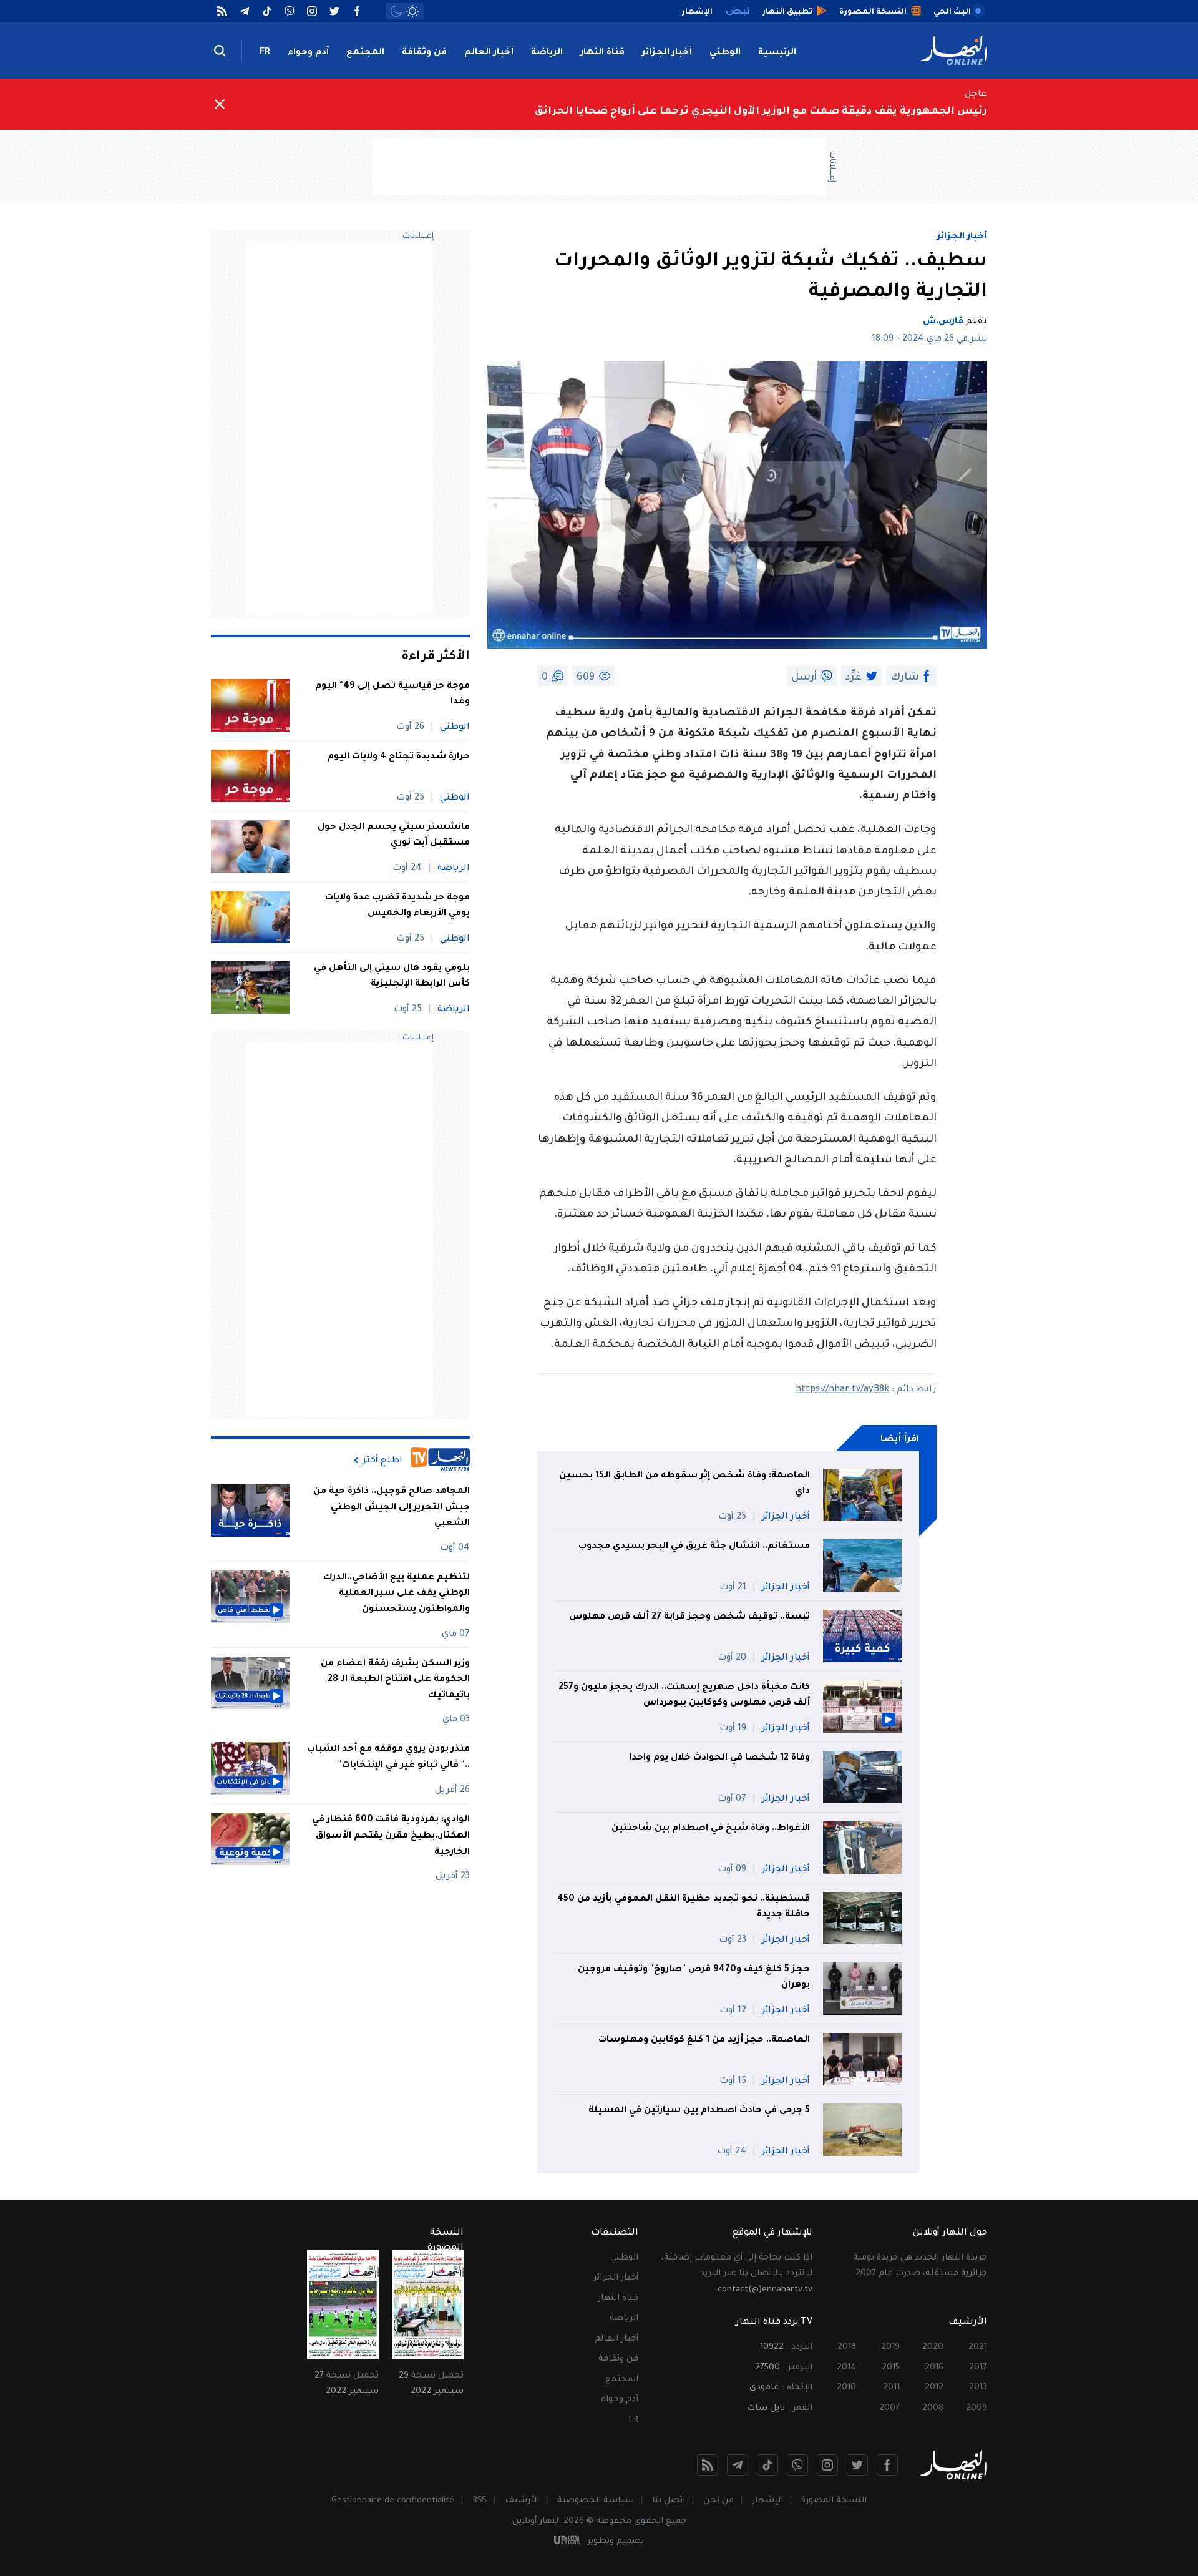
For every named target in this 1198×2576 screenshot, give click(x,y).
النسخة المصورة (834, 2501)
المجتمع (365, 53)
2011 (891, 2388)
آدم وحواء (308, 53)
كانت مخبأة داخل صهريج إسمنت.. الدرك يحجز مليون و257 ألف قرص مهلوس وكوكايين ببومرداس (684, 1696)
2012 (934, 2388)
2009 (976, 2408)
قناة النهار (602, 53)
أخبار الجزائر (667, 53)
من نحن (718, 2501)
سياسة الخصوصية (596, 2501)
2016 (934, 2368)
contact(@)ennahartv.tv (765, 2290)
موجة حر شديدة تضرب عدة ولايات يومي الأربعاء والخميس (397, 906)
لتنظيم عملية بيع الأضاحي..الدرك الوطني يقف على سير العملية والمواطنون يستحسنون (397, 1594)
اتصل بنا (669, 2501)
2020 (933, 2347)
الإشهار (767, 2501)
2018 (847, 2347)
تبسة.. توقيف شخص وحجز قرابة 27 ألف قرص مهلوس (688, 1617)
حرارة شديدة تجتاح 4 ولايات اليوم (399, 757)
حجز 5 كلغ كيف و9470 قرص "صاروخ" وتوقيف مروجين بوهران (694, 1978)
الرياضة (547, 53)
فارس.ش (943, 322)
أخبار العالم (489, 53)
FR (265, 53)
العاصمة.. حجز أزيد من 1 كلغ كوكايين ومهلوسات (704, 2040)
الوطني (725, 53)
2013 (978, 2388)
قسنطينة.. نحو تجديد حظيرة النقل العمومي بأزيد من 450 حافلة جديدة (684, 1908)
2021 (978, 2347)
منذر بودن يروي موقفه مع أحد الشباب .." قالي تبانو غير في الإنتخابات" (388, 1758)
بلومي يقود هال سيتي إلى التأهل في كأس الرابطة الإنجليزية (392, 977)
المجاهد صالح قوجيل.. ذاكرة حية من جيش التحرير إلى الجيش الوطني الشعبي (392, 1508)
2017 (978, 2368)
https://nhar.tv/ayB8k (842, 1390)
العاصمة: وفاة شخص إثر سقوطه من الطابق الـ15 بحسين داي (684, 1484)
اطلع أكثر (382, 1461)
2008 (933, 2408)
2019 (890, 2347)
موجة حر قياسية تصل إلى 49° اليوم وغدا (392, 695)
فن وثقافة (424, 53)
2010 (846, 2388)
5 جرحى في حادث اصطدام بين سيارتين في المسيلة (699, 2111)
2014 (846, 2368)
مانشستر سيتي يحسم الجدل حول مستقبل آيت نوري (394, 836)
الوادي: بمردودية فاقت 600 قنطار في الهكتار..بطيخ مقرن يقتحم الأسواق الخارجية (391, 1836)
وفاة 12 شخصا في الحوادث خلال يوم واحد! (719, 1758)
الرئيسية (777, 53)
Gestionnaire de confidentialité (393, 2501)
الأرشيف (522, 2501)
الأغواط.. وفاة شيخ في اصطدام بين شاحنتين (711, 1829)
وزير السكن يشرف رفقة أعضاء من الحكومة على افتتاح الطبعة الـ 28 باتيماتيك (395, 1680)
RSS (480, 2501)
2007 (889, 2408)
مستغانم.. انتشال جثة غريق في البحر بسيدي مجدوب (694, 1547)
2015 (891, 2368)
